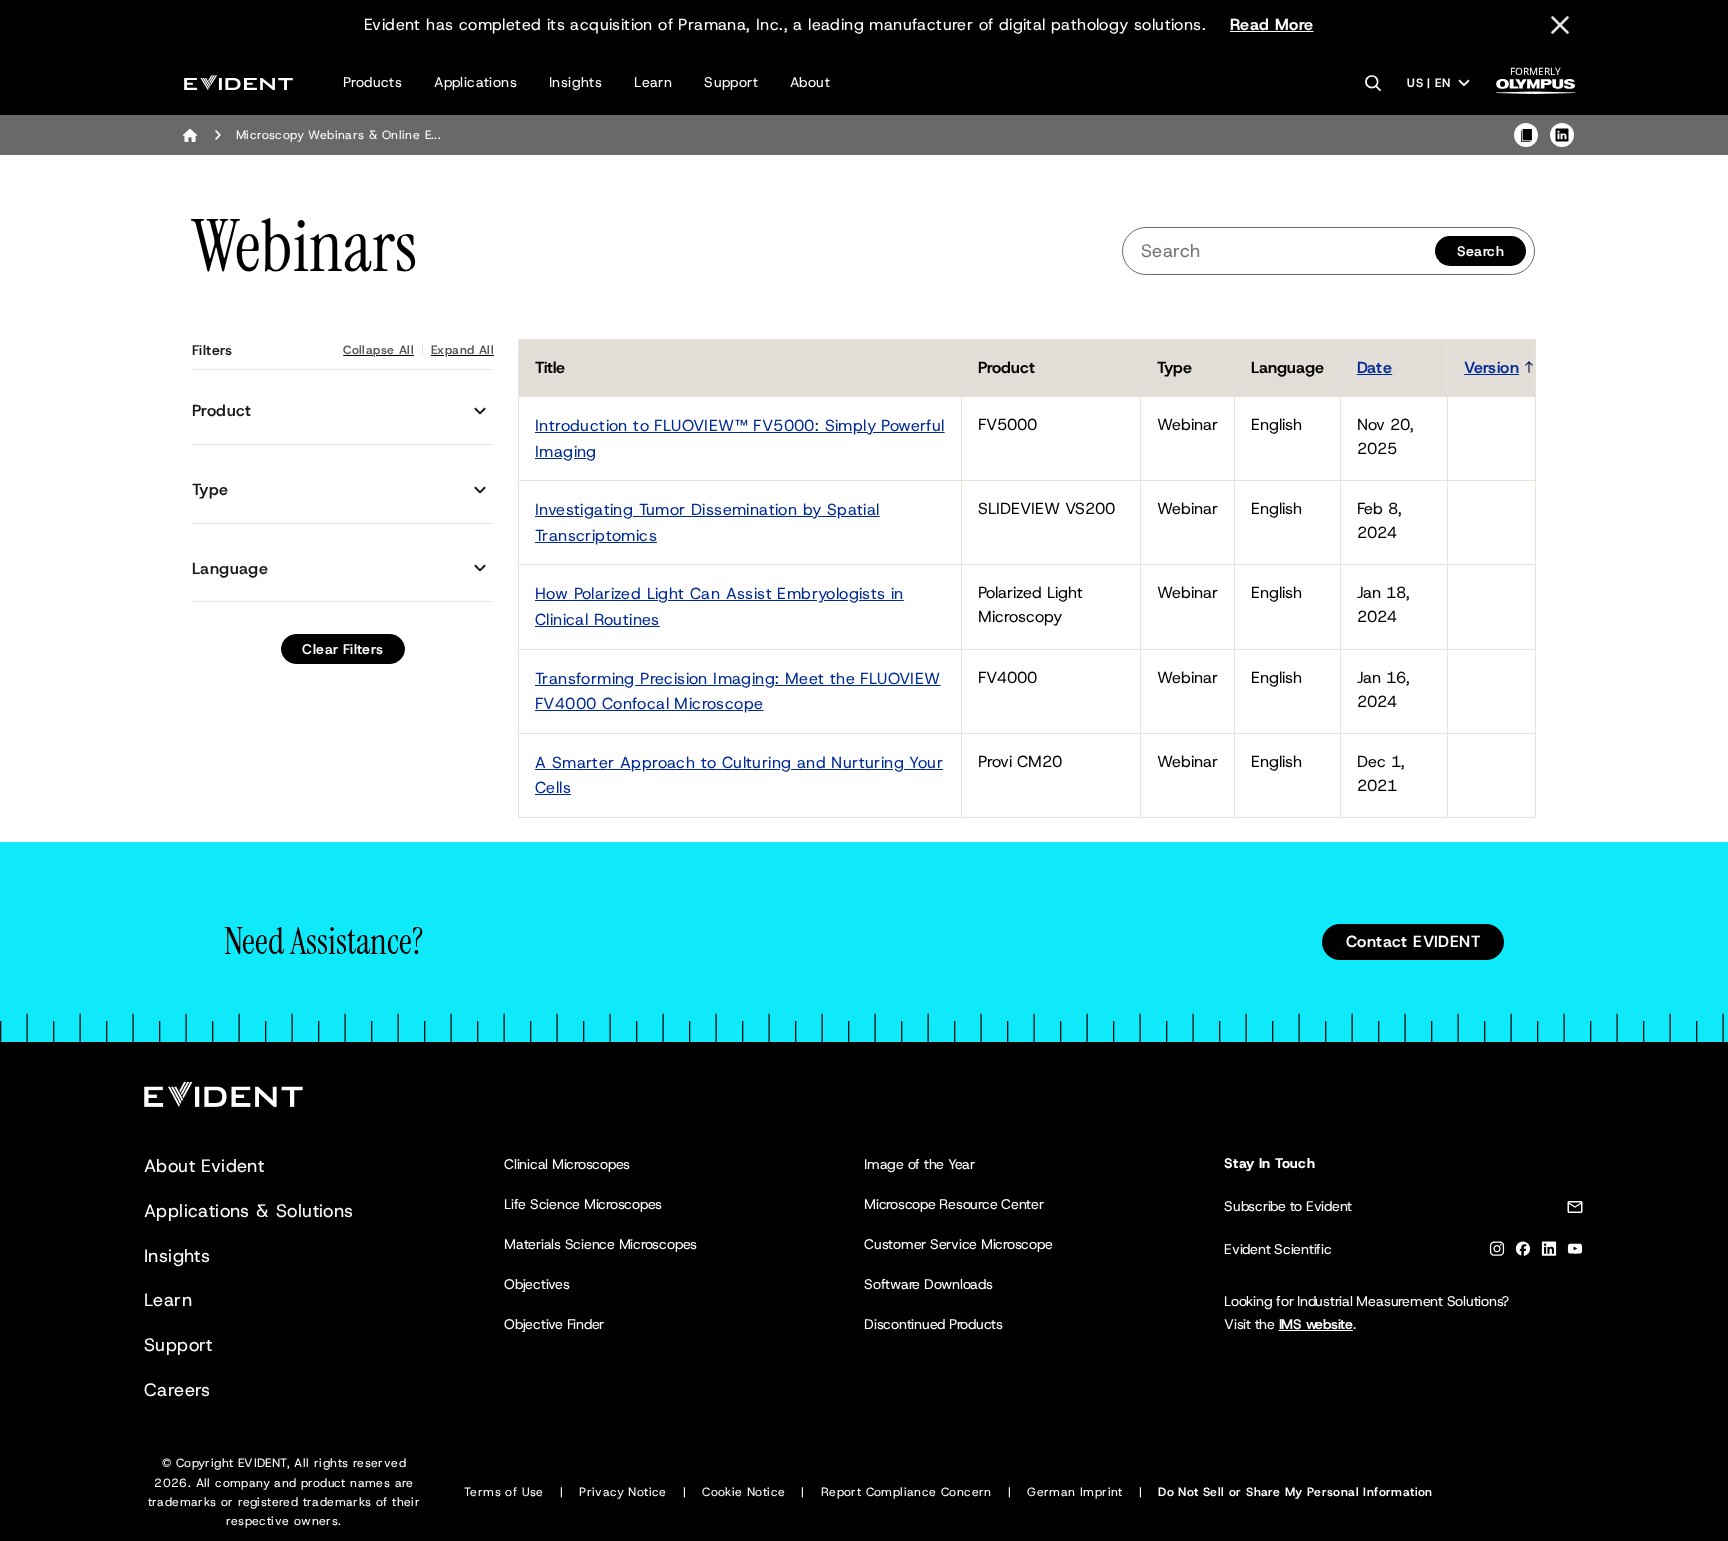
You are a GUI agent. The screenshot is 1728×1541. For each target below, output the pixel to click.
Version (1491, 367)
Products (372, 82)
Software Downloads (928, 1284)
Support (731, 82)
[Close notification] (1560, 25)
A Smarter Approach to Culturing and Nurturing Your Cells (739, 775)
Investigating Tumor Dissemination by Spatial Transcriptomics (707, 522)
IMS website (1316, 1324)
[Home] (190, 135)
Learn (653, 82)
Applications (475, 82)
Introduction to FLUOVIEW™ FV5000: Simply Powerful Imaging (740, 438)
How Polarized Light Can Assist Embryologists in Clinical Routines (719, 606)
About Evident (204, 1166)
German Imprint (1075, 1492)
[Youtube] (1575, 1252)
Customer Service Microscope (958, 1244)
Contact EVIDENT (1413, 941)
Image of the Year (919, 1164)
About (810, 82)
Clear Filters (342, 649)
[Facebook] (1523, 1252)
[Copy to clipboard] (1526, 135)
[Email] (1575, 1210)
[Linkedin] (1549, 1252)
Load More (1499, 818)
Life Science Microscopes (583, 1204)
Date (1375, 367)
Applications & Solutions (249, 1211)
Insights (575, 82)
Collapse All (378, 350)
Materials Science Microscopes (600, 1244)
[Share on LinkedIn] (1562, 135)
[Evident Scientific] (238, 82)
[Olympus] (1536, 86)
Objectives (537, 1284)
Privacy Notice (623, 1492)
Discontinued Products (933, 1324)
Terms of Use (504, 1492)
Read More (1272, 24)
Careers (177, 1390)
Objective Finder (554, 1324)
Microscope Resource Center (954, 1204)
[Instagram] (1497, 1252)
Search (1480, 251)
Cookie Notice (743, 1492)
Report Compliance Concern (906, 1492)
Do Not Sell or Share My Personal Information (1295, 1492)
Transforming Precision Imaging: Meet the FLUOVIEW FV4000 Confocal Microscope (738, 691)
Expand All (462, 350)
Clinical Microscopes (567, 1164)
